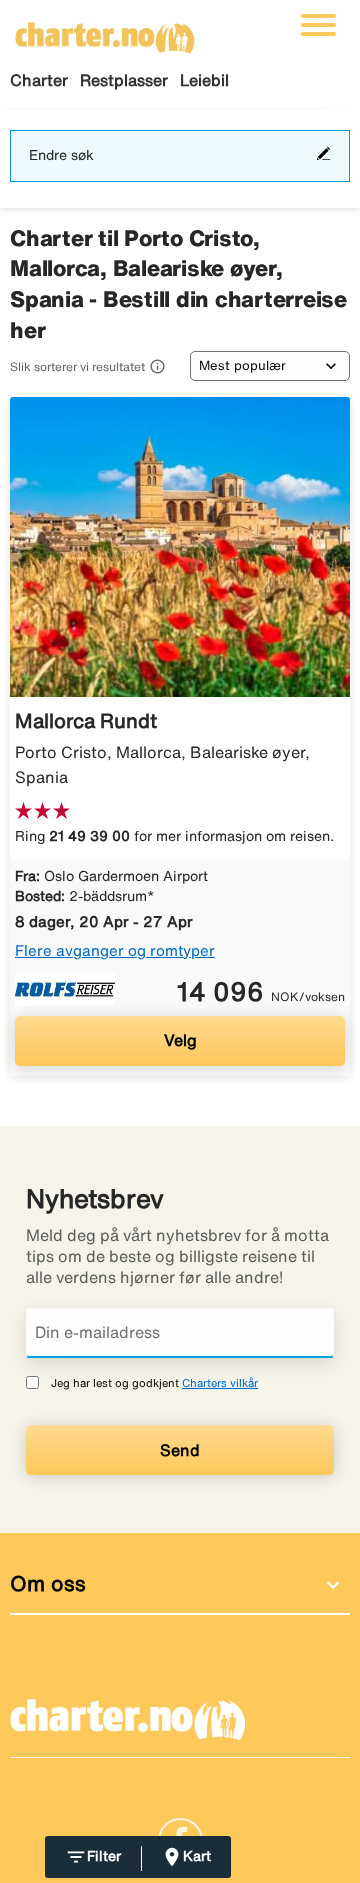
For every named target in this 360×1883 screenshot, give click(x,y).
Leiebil (204, 80)
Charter (39, 80)
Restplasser (124, 80)
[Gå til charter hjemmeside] (105, 31)
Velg (180, 1040)
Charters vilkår (220, 1382)
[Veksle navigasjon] (318, 25)
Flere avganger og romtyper (115, 950)
